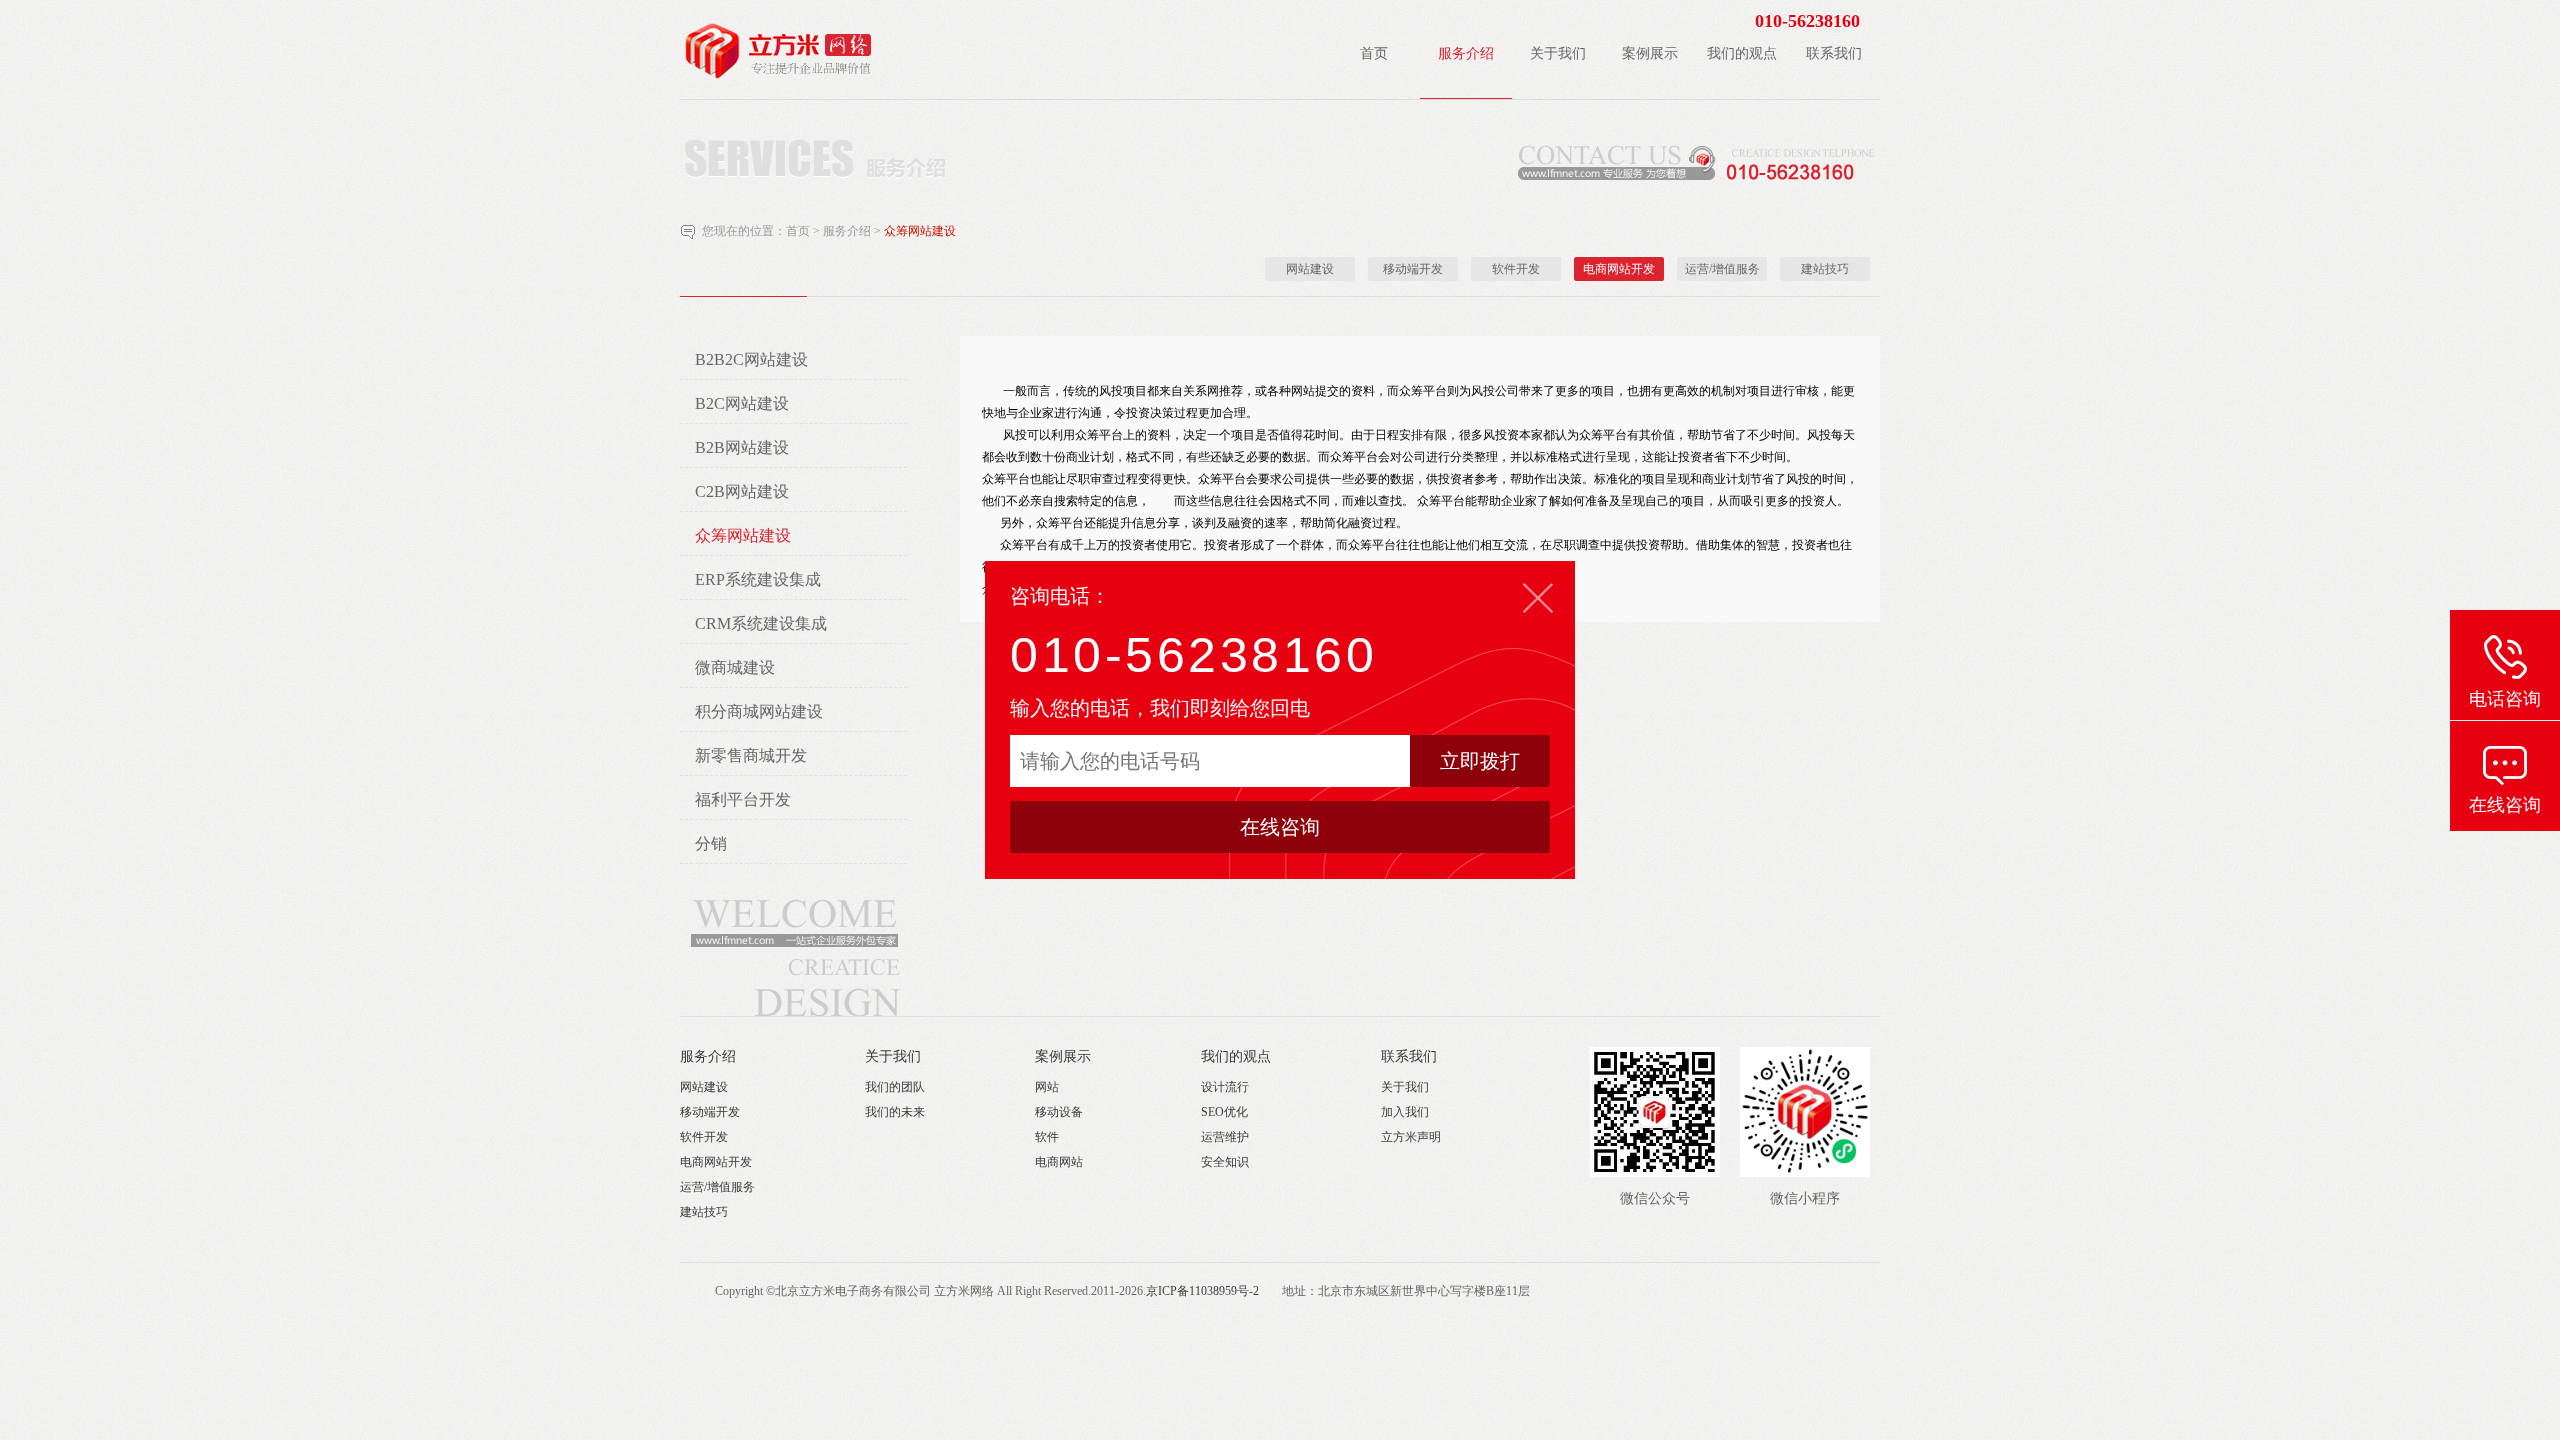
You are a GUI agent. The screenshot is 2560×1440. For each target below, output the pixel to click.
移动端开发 (1413, 269)
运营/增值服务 (1722, 269)
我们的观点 (1236, 1056)
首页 (798, 231)
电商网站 (1059, 1162)
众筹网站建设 (920, 231)
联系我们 (1409, 1056)
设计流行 (1225, 1087)
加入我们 (1405, 1112)
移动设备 (1059, 1112)
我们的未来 (895, 1112)
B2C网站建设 (742, 403)
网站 (1047, 1087)
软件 (1047, 1137)
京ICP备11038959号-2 (1202, 1291)
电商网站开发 (1619, 269)
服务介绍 (848, 231)
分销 (711, 843)
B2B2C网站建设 (751, 359)
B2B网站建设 (742, 447)
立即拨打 (1480, 761)
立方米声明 (1411, 1137)
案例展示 (1063, 1056)
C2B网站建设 (742, 491)
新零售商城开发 (751, 755)
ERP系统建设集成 (758, 579)
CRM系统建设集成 (761, 623)
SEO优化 (1224, 1112)
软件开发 (1516, 269)
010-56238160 (1193, 655)
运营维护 (1225, 1137)
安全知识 (1225, 1162)
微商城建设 (735, 667)
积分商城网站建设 (759, 711)
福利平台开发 (743, 799)
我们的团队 (895, 1087)
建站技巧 (1825, 269)
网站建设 (1310, 269)
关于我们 (893, 1056)
